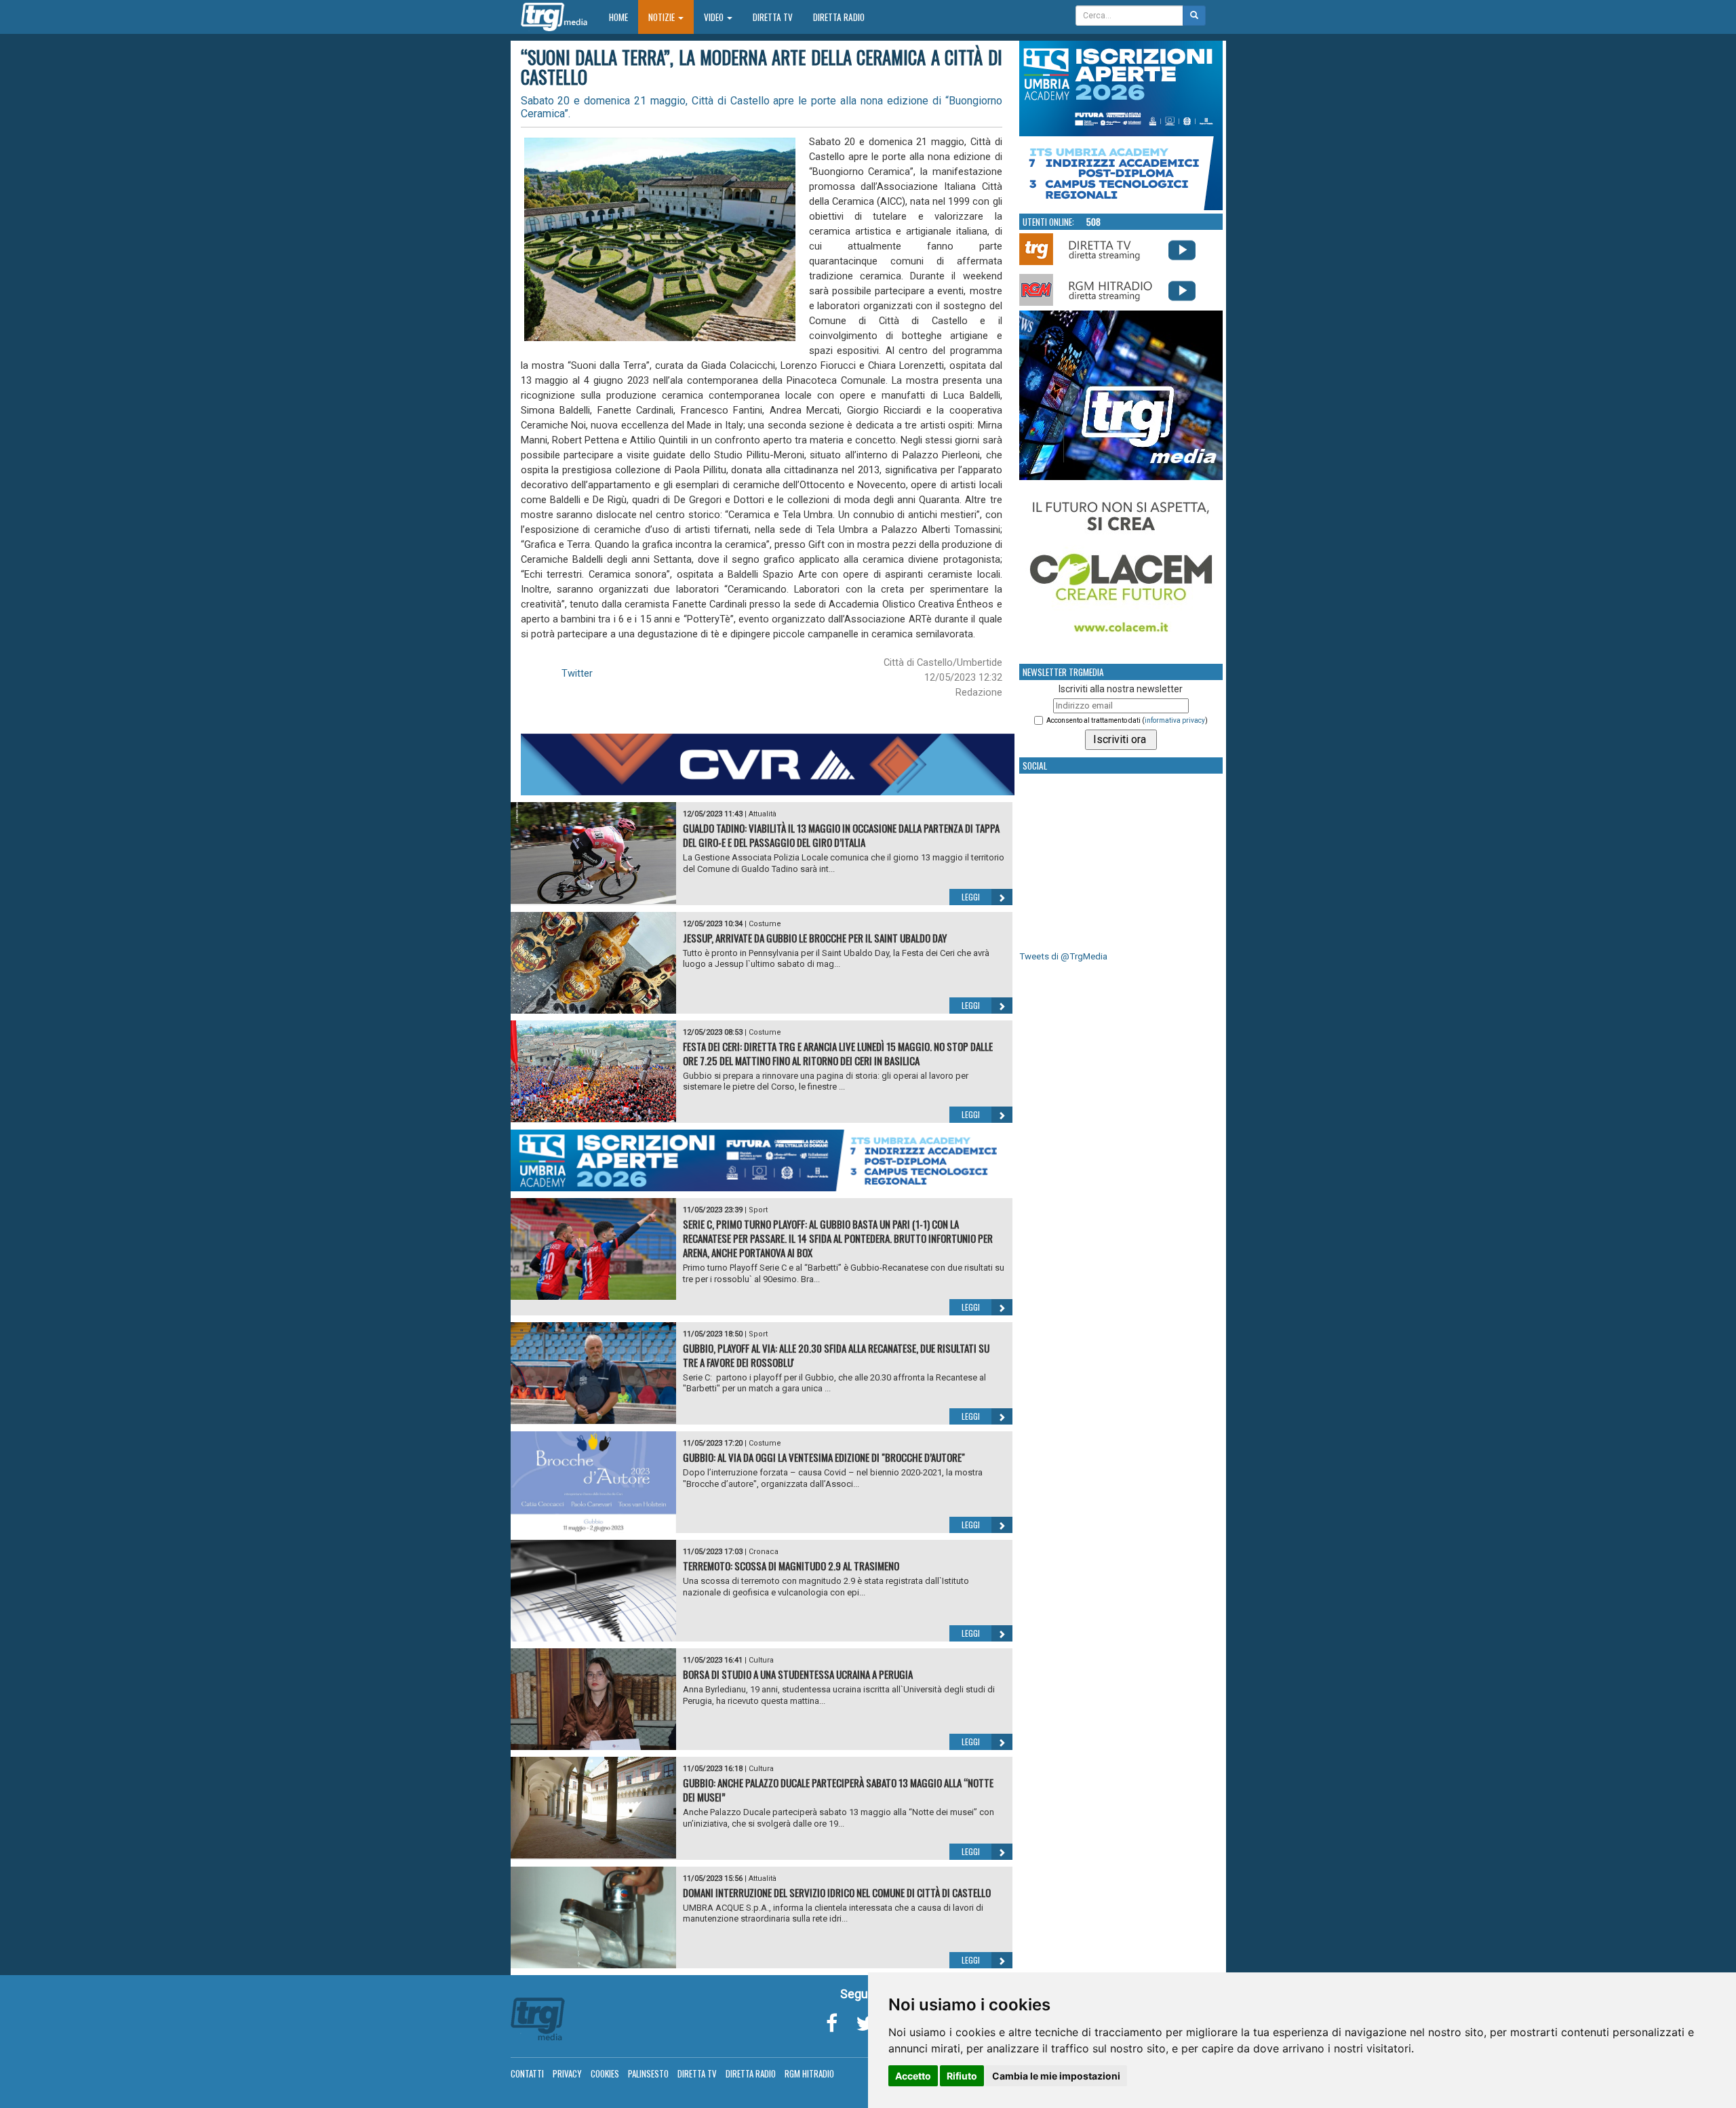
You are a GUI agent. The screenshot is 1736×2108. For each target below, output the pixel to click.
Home (624, 17)
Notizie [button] (663, 17)
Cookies (605, 2073)
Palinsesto (648, 2073)
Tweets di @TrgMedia (1063, 956)
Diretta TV (773, 17)
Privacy (567, 2073)
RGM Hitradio (809, 2073)
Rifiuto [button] (962, 2076)
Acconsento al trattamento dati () (1127, 720)
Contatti (527, 2073)
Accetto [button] (913, 2076)
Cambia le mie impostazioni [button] (1056, 2076)
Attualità (763, 814)
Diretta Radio (839, 17)
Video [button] (715, 17)
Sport (758, 1210)
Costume (765, 924)
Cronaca (764, 1552)
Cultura (761, 1660)
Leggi (971, 897)
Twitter (577, 673)
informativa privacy (1175, 720)
